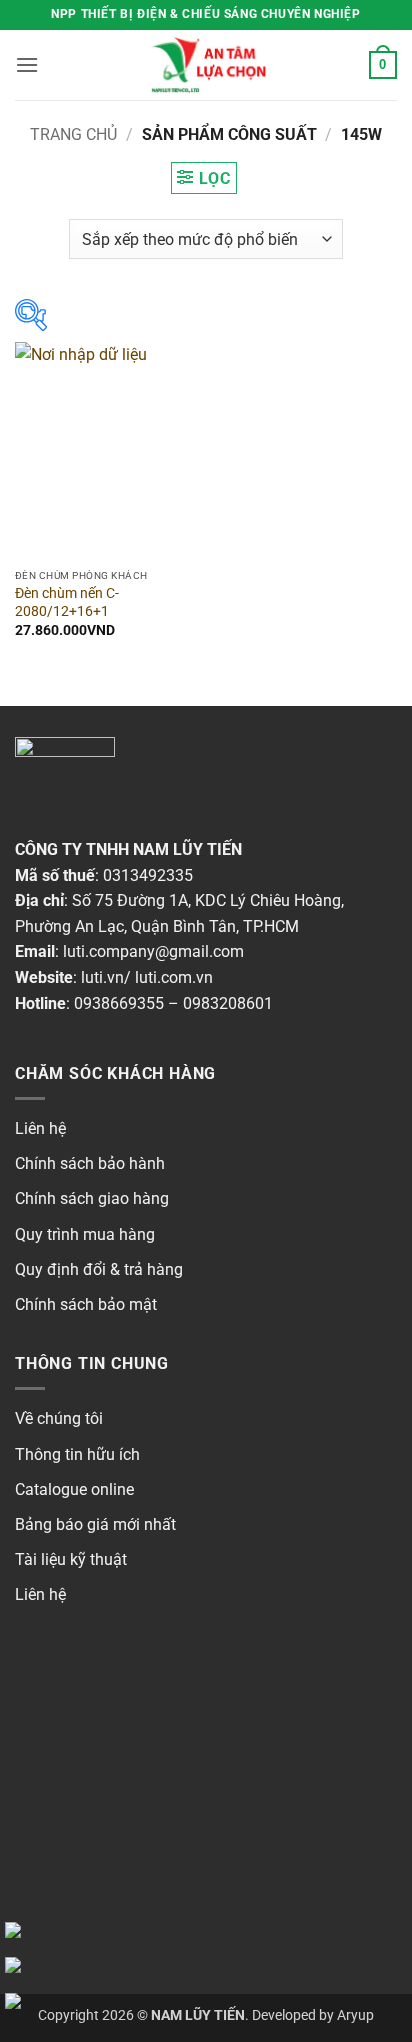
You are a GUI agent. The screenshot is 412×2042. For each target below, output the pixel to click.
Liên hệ (40, 1128)
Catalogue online (74, 1489)
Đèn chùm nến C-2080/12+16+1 (67, 602)
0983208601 (228, 1003)
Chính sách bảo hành (90, 1163)
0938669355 (119, 1003)
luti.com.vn (174, 977)
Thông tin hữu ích (77, 1454)
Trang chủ (73, 134)
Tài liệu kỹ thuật (71, 1559)
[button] (27, 64)
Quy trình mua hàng (85, 1234)
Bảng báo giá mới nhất (95, 1524)
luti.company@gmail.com (153, 951)
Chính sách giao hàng (92, 1198)
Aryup (355, 2015)
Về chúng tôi (59, 1418)
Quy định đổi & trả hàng (99, 1269)
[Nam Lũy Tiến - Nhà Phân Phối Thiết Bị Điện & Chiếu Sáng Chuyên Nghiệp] (206, 65)
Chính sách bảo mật (86, 1304)
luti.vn (102, 977)
